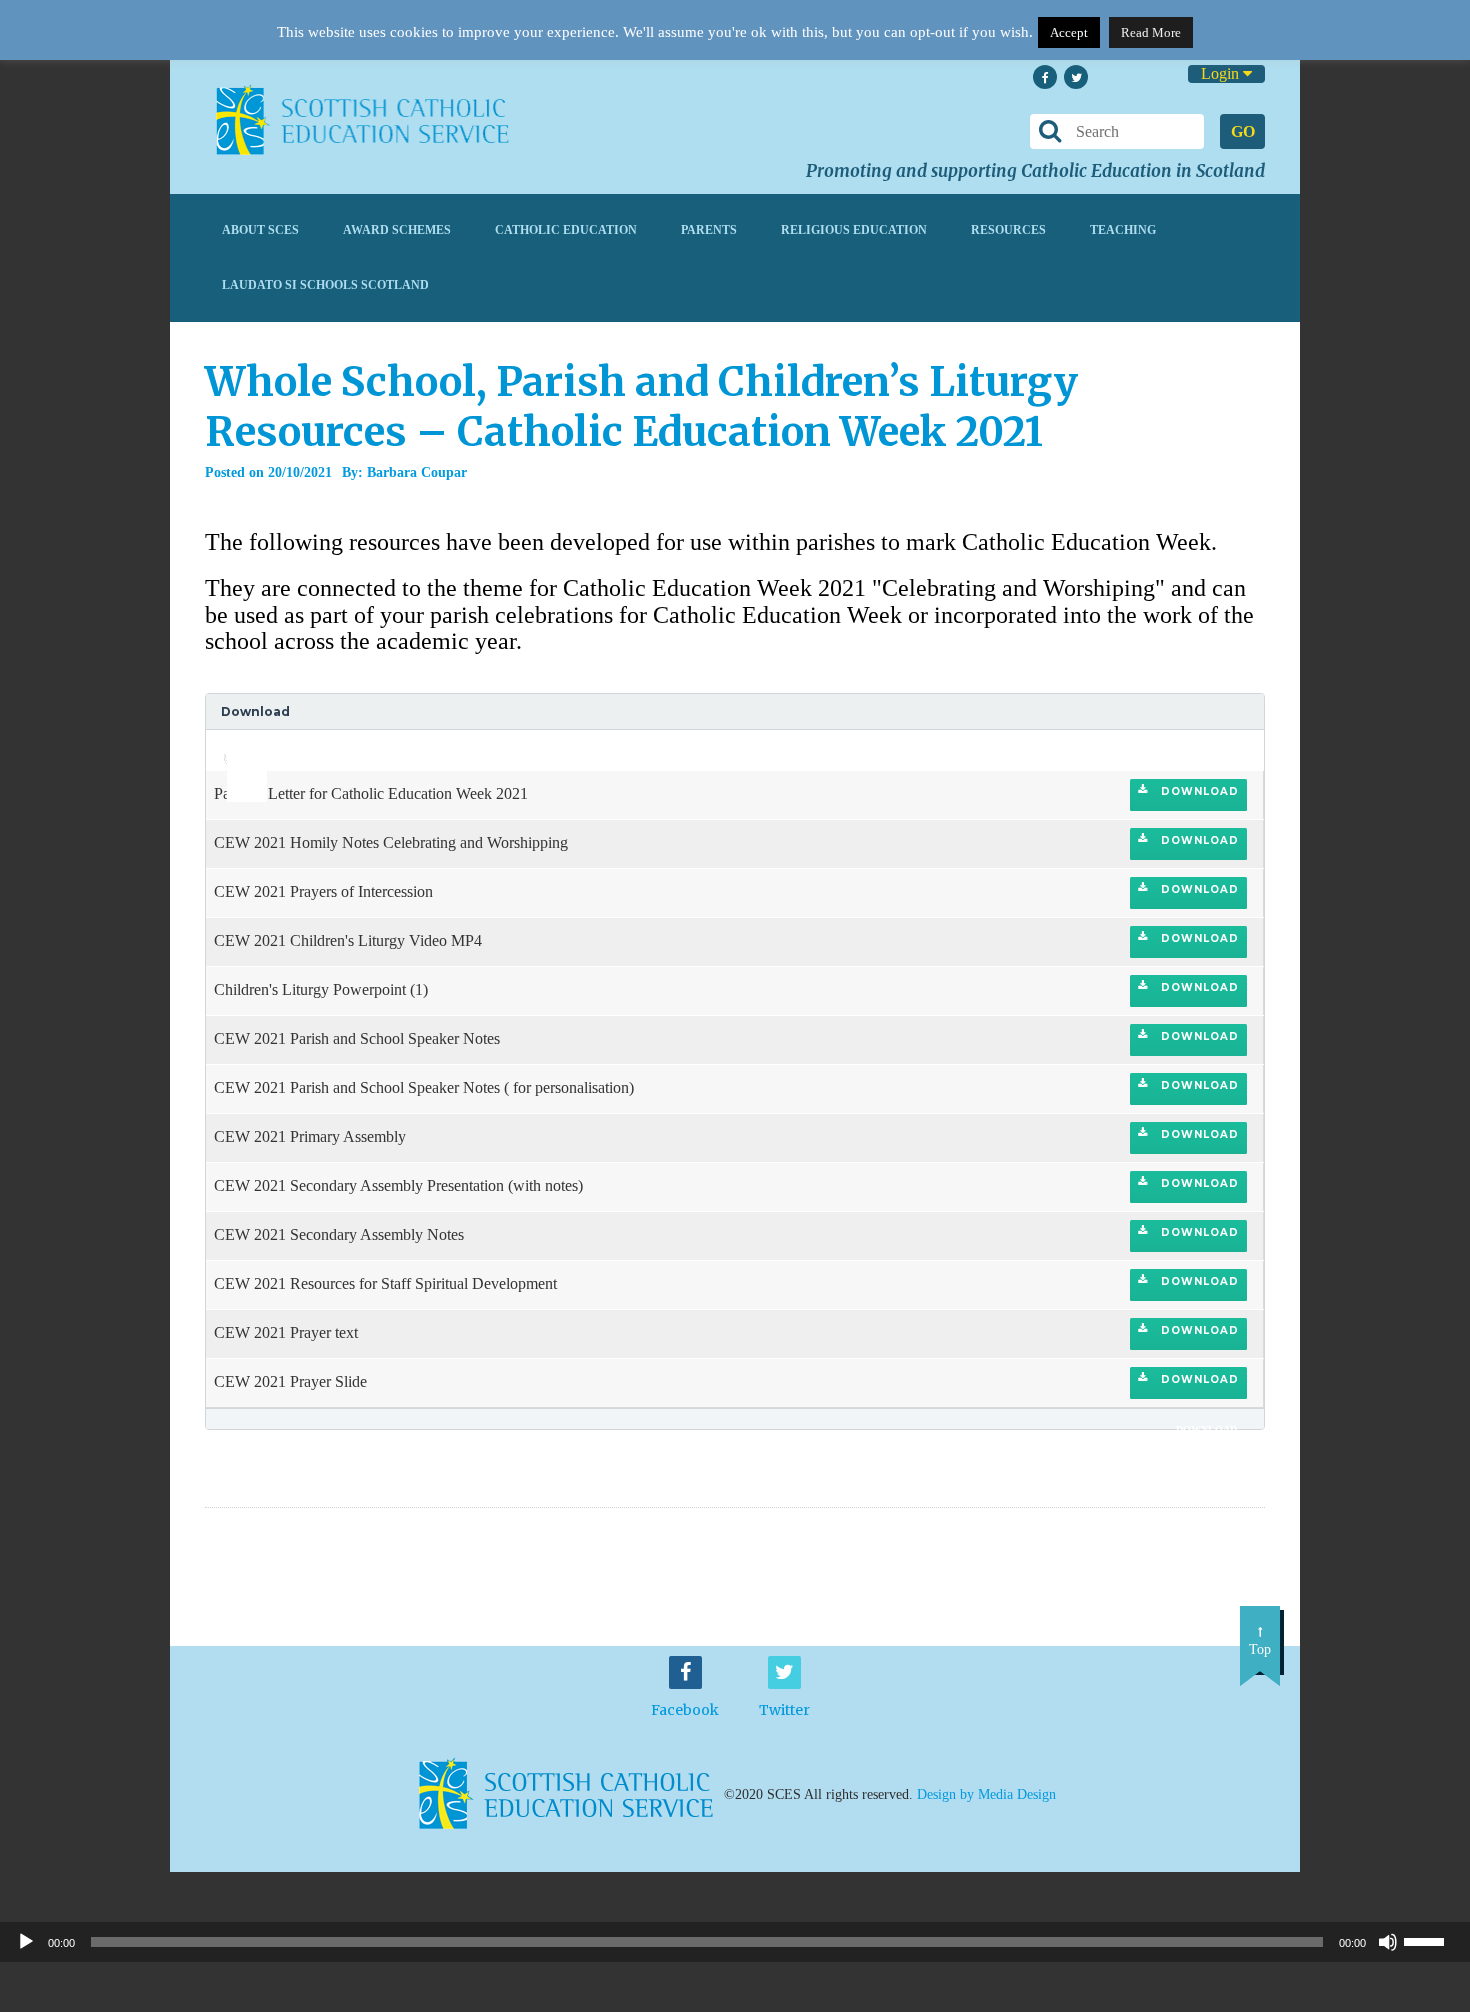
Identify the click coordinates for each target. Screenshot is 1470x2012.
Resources (1008, 230)
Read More (1151, 32)
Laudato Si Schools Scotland (325, 285)
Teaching (1123, 230)
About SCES (260, 230)
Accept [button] (1069, 32)
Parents (709, 230)
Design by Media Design (986, 1793)
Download (1198, 791)
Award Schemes (397, 230)
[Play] (26, 1942)
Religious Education (854, 230)
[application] (236, 750)
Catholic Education (566, 230)
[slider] (239, 744)
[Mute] (1388, 1942)
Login (1222, 73)
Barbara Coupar (417, 472)
